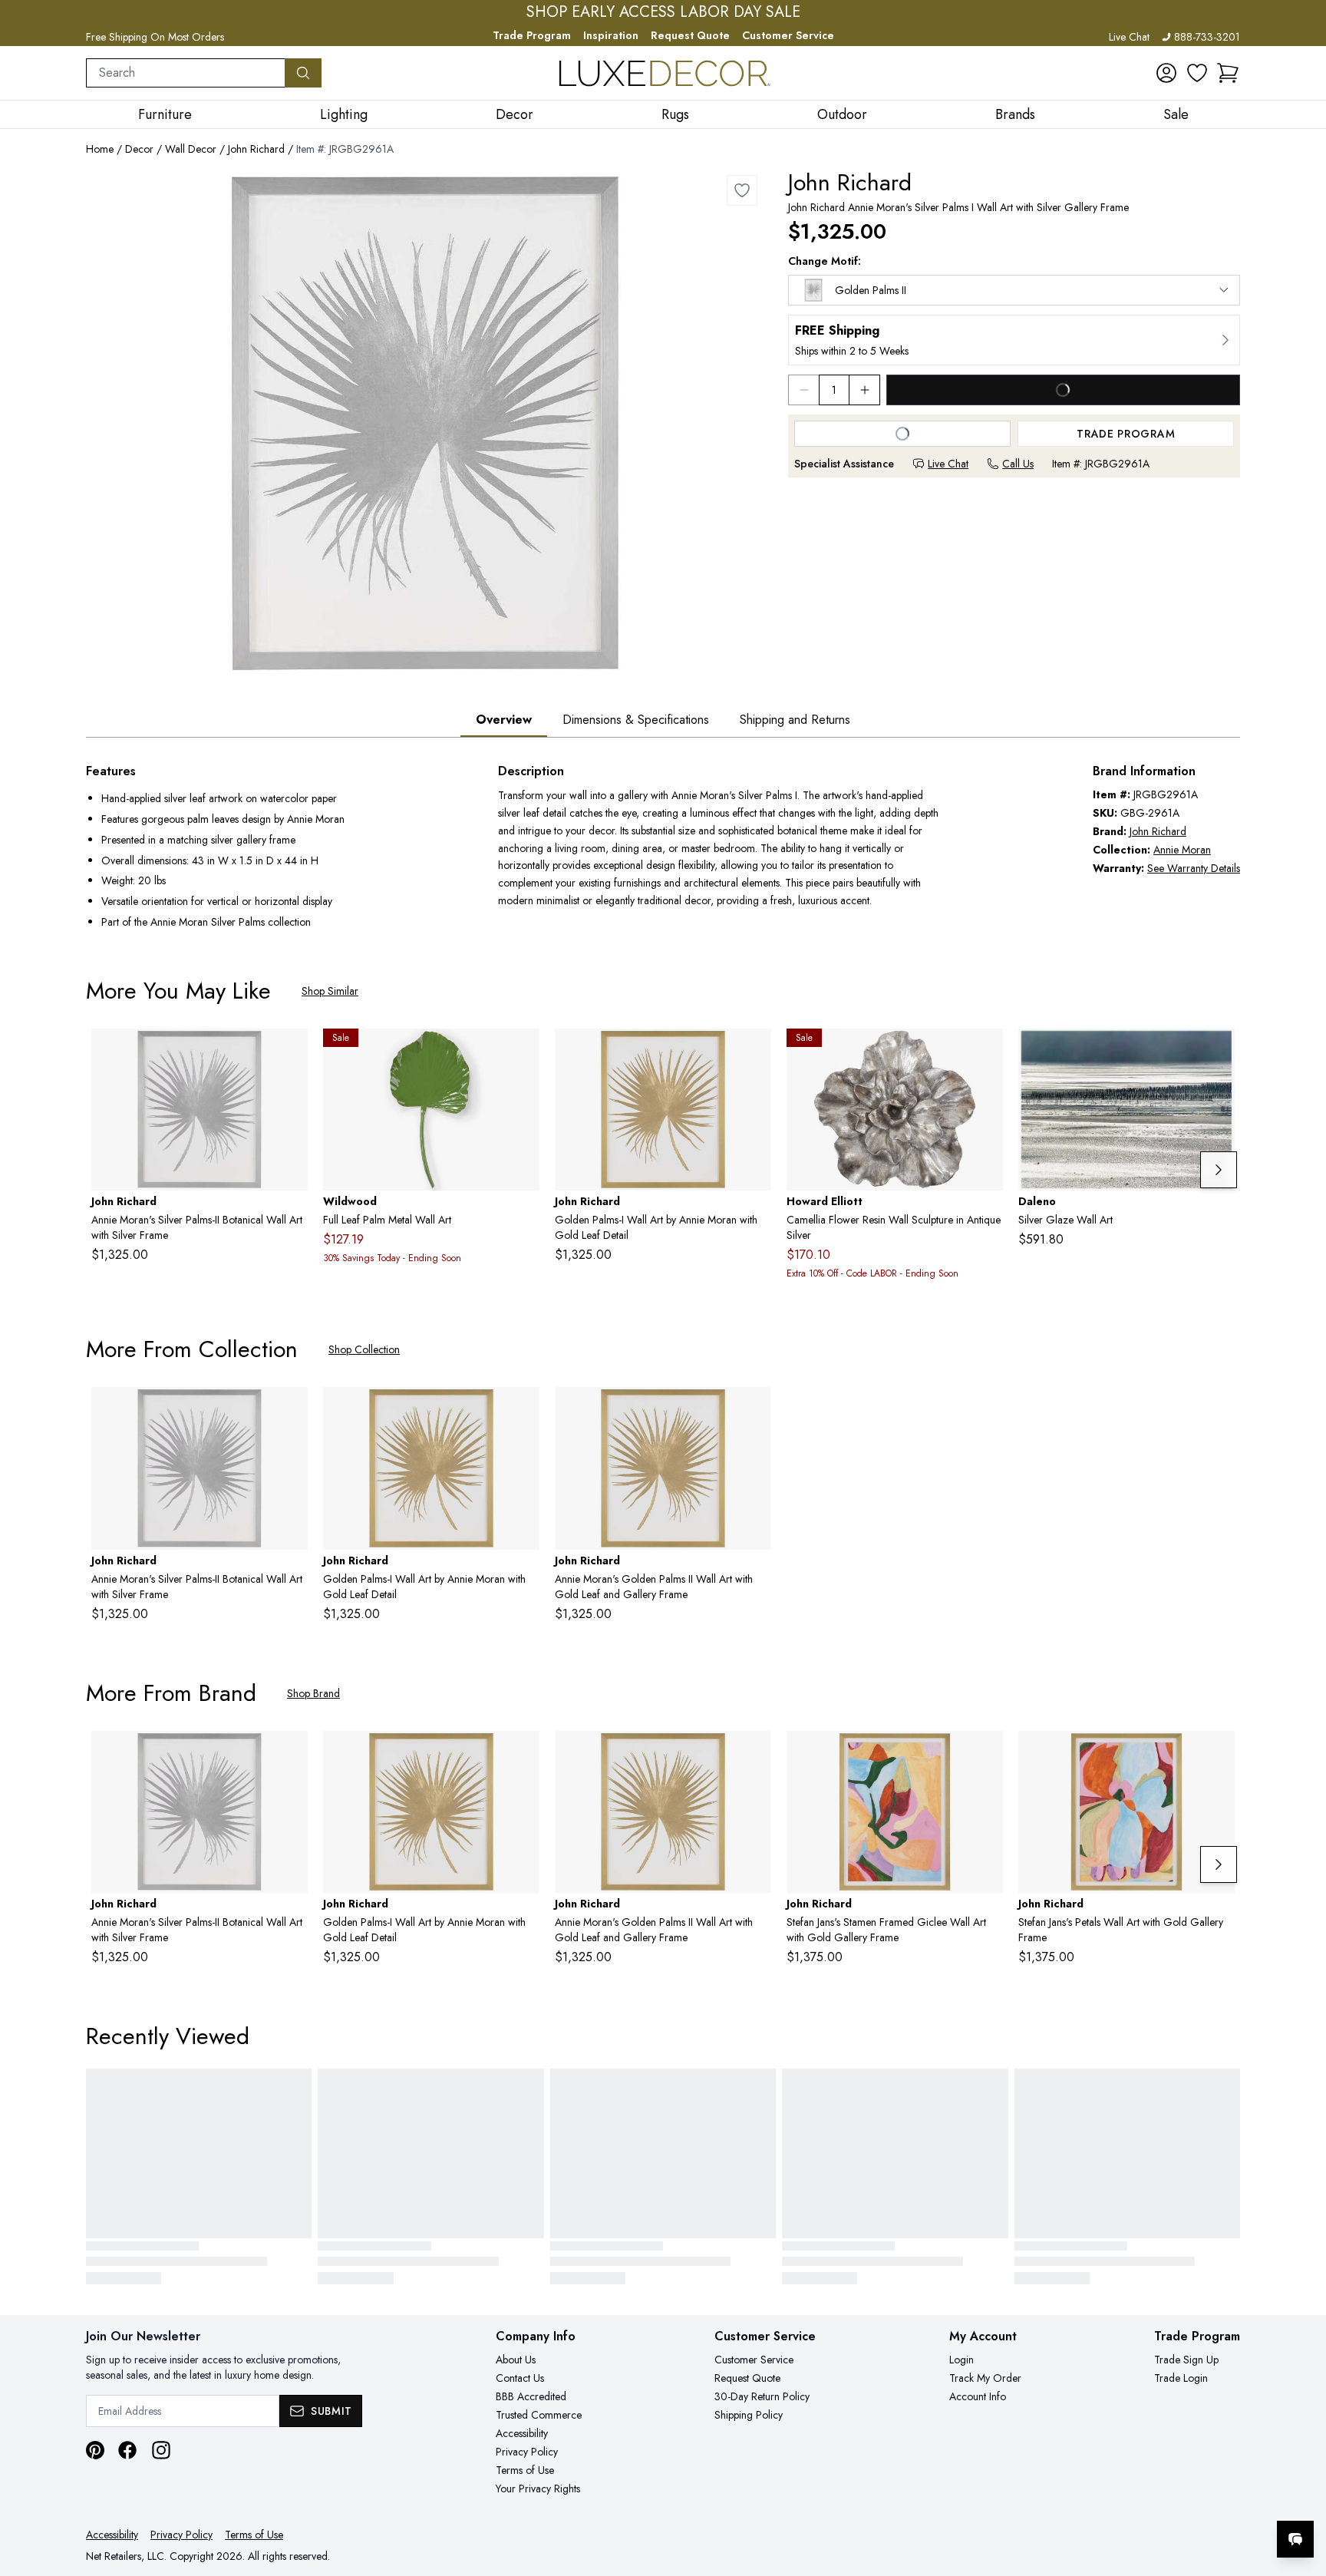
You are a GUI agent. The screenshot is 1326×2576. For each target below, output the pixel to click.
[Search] (303, 73)
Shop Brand (313, 1693)
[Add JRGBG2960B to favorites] (754, 1411)
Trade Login (1181, 2378)
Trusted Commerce (539, 2415)
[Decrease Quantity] (803, 390)
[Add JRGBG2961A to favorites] (742, 190)
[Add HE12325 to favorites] (985, 1052)
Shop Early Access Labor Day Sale (663, 12)
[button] (1228, 73)
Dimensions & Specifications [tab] (636, 720)
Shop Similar (330, 991)
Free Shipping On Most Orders (155, 37)
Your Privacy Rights (538, 2488)
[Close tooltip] (1301, 2492)
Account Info (978, 2396)
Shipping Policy (749, 2415)
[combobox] (186, 73)
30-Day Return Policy (762, 2396)
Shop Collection (364, 1349)
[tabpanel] (663, 848)
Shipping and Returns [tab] (795, 720)
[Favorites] (1197, 73)
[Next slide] (1219, 1170)
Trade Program (532, 35)
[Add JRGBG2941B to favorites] (985, 1755)
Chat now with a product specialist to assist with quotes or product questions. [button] (1187, 2499)
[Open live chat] (1295, 2539)
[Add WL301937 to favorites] (522, 1052)
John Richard (256, 149)
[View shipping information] (1014, 340)
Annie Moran (1182, 850)
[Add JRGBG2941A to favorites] (1217, 1755)
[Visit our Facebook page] (127, 2450)
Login (962, 2360)
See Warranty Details (1194, 868)
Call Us (1018, 464)
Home (100, 149)
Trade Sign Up (1186, 2360)
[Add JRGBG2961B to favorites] (290, 1052)
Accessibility (522, 2433)
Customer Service (788, 35)
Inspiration (611, 35)
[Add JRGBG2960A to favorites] (754, 1052)
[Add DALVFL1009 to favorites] (1217, 1052)
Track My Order (985, 2378)
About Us (516, 2360)
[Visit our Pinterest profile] (95, 2450)
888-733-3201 (1207, 37)
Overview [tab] (504, 720)
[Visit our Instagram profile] (161, 2450)
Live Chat (1129, 37)
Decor (139, 149)
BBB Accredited (531, 2396)
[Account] (1166, 73)
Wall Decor (191, 149)
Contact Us (520, 2378)
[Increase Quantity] (865, 390)
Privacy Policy (527, 2452)
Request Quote (690, 35)
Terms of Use (525, 2470)
